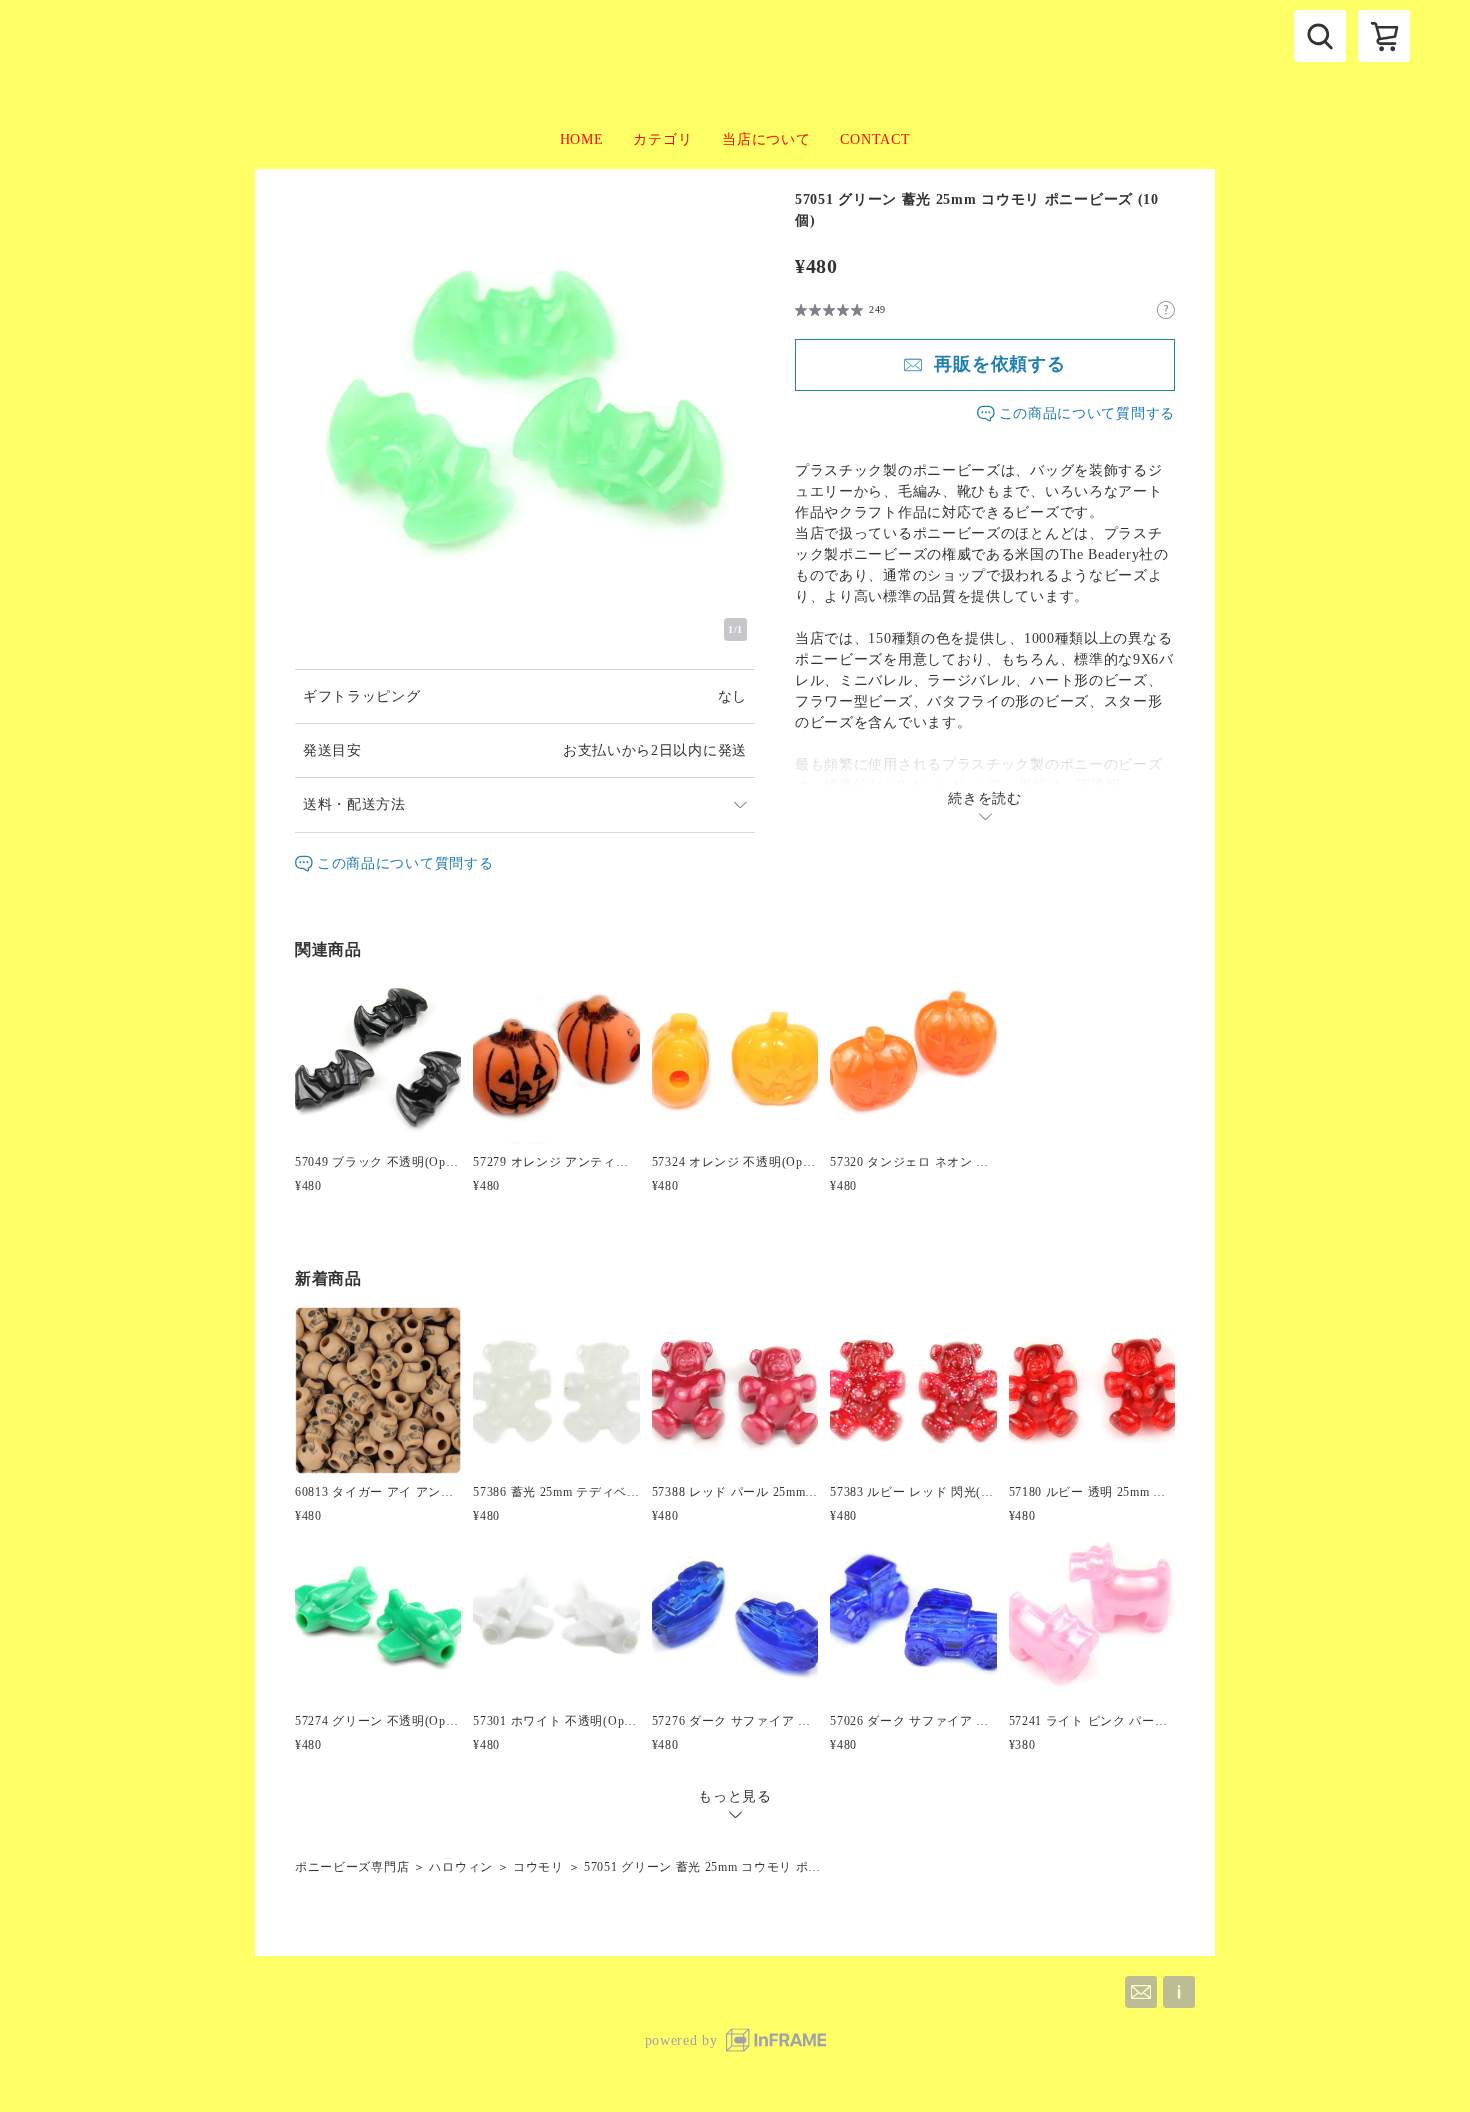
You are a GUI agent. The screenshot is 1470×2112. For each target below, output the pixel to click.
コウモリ (538, 1867)
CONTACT (875, 139)
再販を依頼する (1000, 364)
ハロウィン (461, 1867)
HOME (582, 139)
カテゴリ (662, 139)
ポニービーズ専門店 (352, 1867)
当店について (766, 139)
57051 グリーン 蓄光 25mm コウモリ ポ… (702, 1867)
